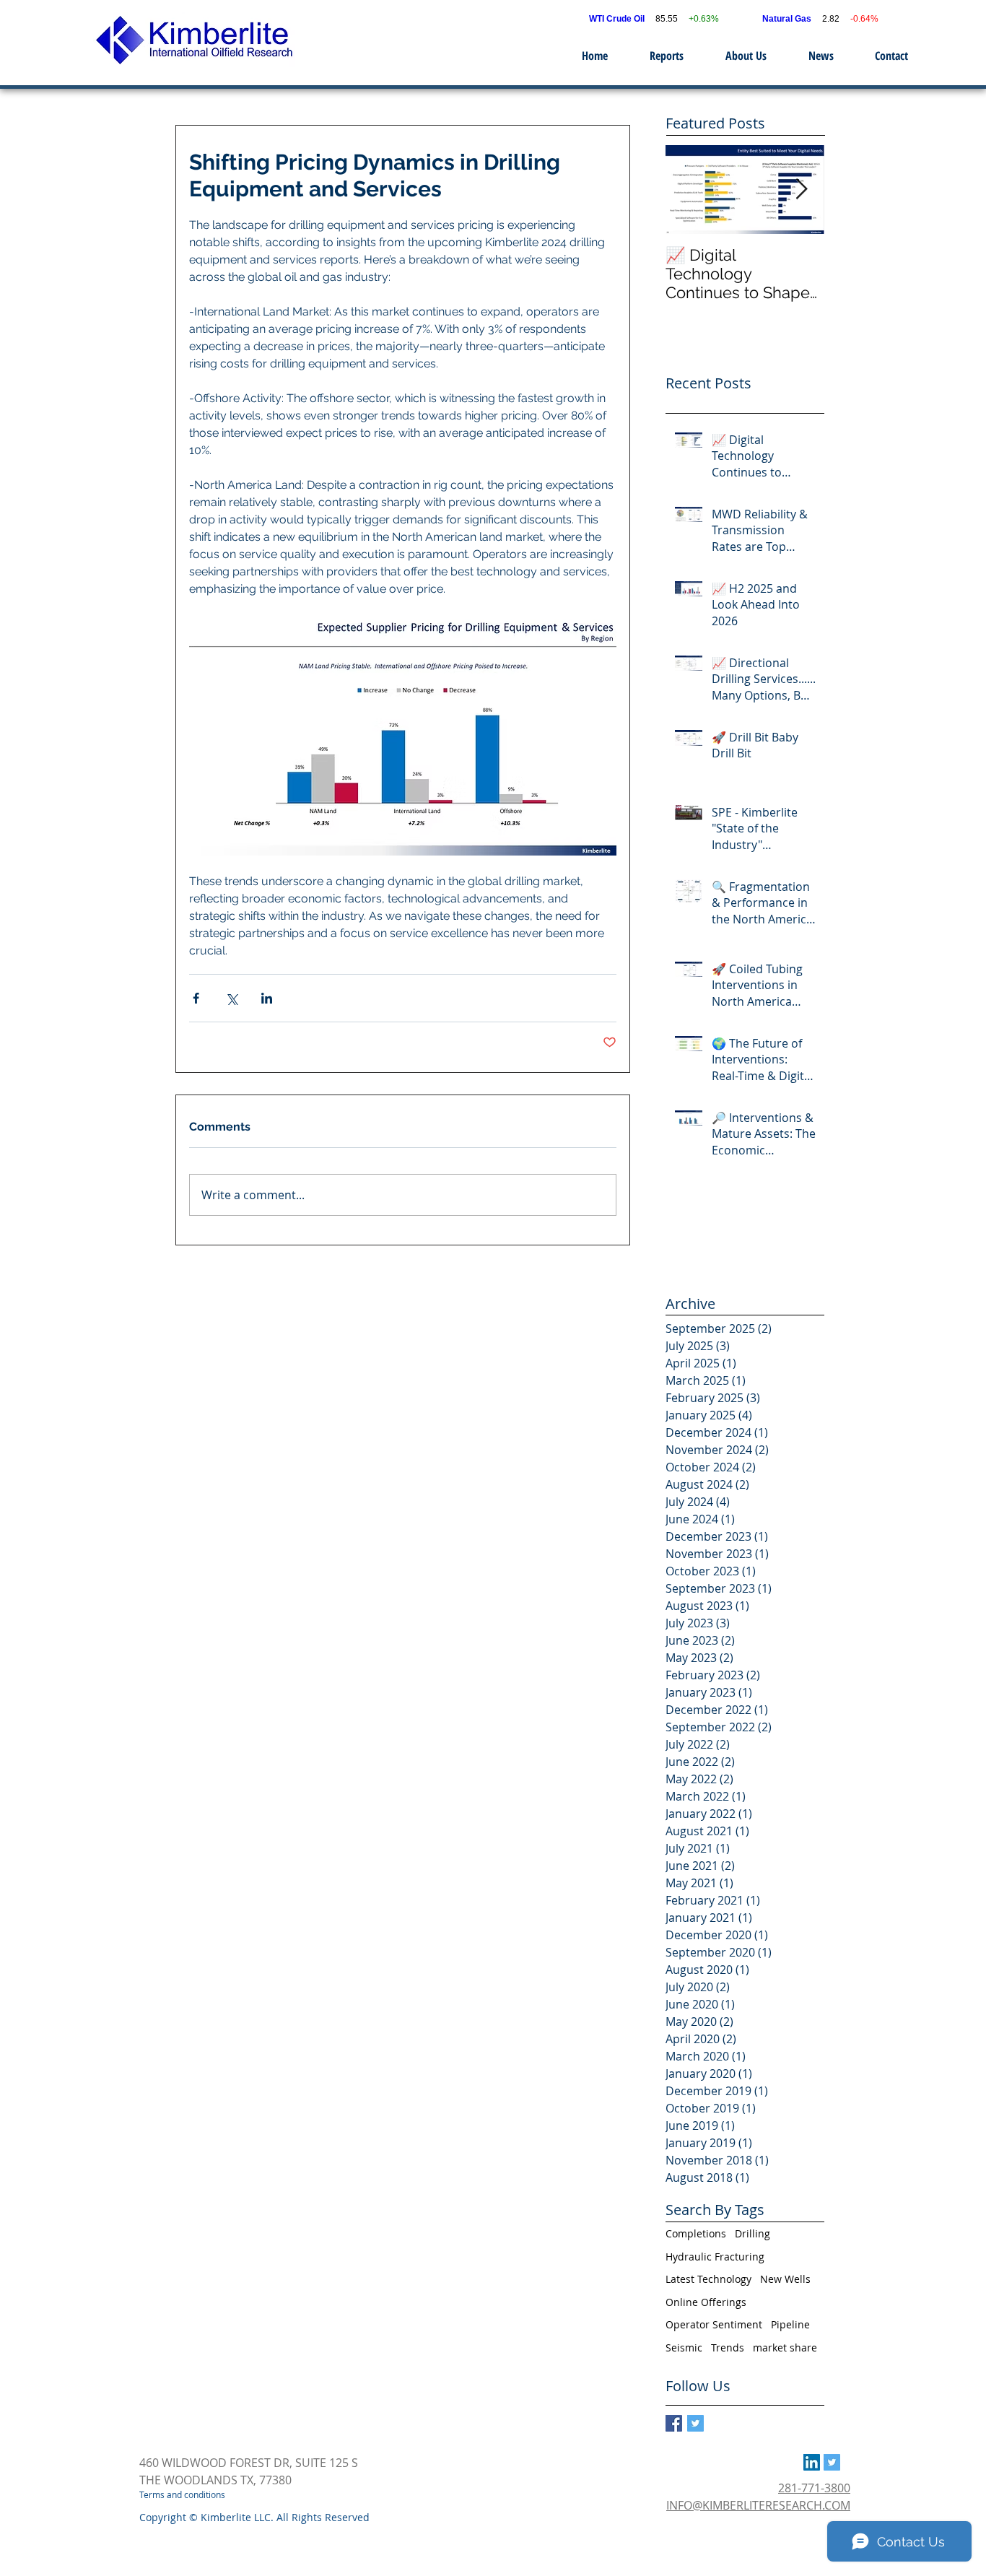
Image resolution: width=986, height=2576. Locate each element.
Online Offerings (706, 2302)
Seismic (684, 2347)
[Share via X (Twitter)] (231, 998)
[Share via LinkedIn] (267, 998)
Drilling (752, 2233)
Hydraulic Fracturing (715, 2257)
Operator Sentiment (714, 2324)
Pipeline (790, 2324)
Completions (696, 2233)
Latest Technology (708, 2279)
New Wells (785, 2279)
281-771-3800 (814, 2488)
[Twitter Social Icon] (832, 2462)
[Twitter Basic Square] (695, 2423)
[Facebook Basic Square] (674, 2423)
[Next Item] (801, 190)
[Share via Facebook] (196, 998)
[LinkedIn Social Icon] (812, 2462)
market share (785, 2347)
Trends (728, 2347)
